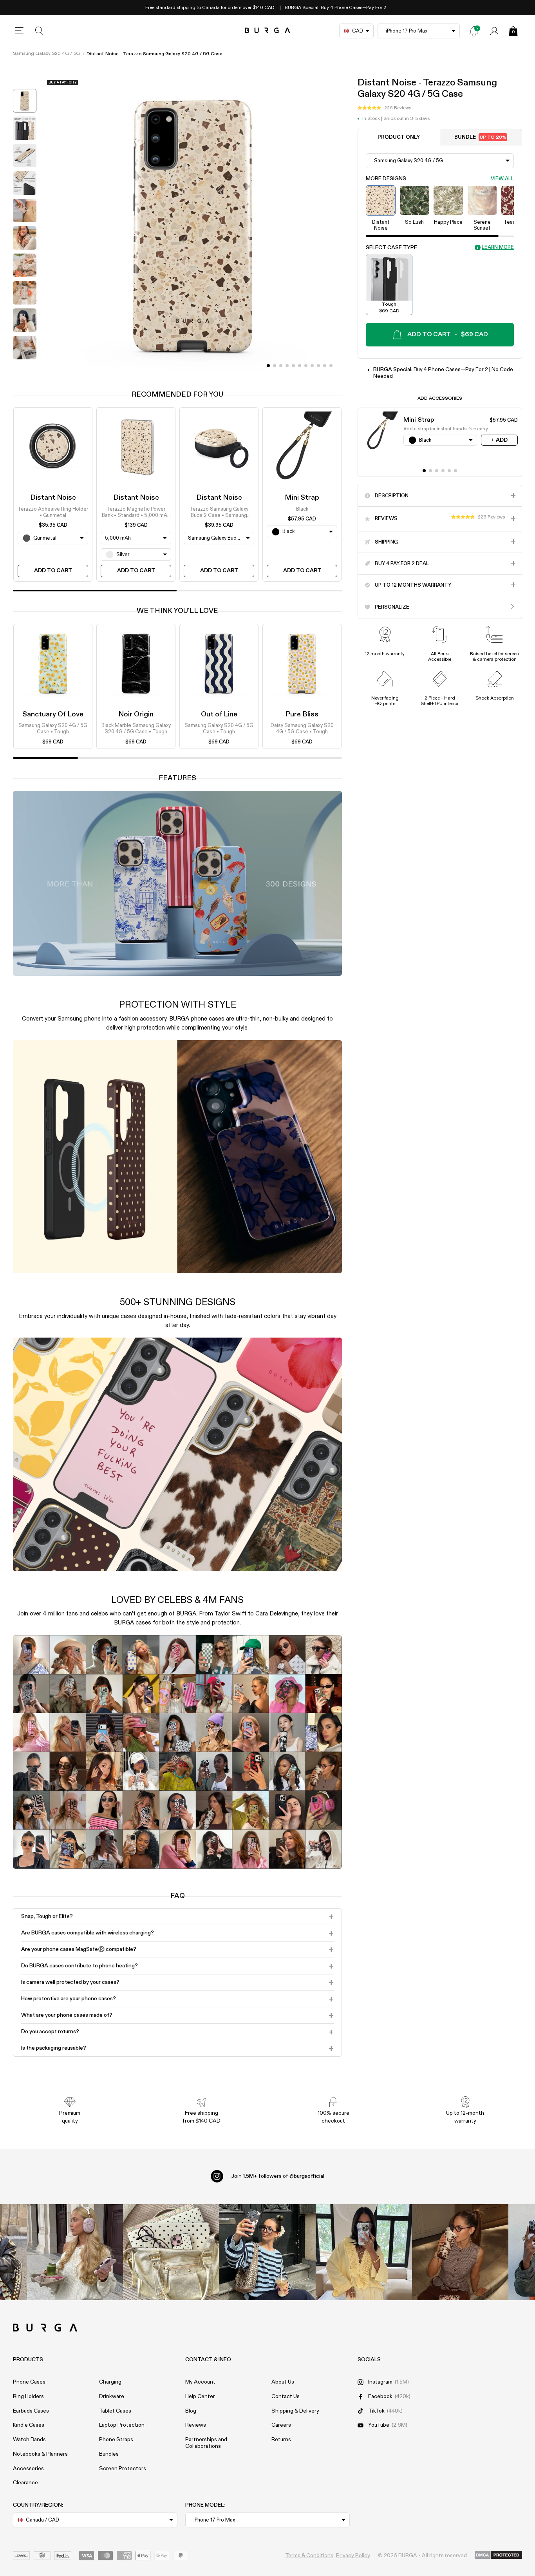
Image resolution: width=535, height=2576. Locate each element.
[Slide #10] (331, 366)
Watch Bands (29, 2440)
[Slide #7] (312, 366)
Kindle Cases (29, 2425)
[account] (494, 31)
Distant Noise (53, 498)
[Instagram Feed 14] (171, 2252)
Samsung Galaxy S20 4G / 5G (46, 54)
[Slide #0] (268, 366)
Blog (191, 2411)
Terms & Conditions (309, 2556)
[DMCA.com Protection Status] (498, 2556)
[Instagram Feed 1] (267, 2252)
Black (302, 509)
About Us (283, 2382)
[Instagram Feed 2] (364, 2252)
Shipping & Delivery (295, 2411)
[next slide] (25, 369)
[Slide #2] (281, 366)
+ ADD (499, 440)
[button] (384, 108)
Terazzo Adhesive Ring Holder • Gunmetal (53, 512)
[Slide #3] (287, 366)
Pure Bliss (302, 714)
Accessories (28, 2469)
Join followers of (278, 2176)
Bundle (480, 137)
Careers (281, 2425)
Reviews (196, 2425)
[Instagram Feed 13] (75, 2252)
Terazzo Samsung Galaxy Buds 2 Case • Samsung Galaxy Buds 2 (219, 513)
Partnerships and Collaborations (206, 2443)
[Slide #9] (325, 366)
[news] (474, 31)
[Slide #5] (300, 366)
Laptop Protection (122, 2425)
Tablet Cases (115, 2411)
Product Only (399, 137)
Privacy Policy (353, 2556)
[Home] (268, 31)
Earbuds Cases (31, 2411)
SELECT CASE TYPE (391, 247)
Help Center (200, 2397)
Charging (110, 2382)
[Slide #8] (318, 366)
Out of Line (219, 714)
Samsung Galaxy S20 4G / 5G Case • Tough (53, 729)
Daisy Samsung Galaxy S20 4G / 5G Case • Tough (302, 729)
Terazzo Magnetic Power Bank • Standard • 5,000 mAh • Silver (136, 513)
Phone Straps (116, 2440)
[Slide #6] (306, 366)
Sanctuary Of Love (53, 714)
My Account (200, 2382)
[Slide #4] (293, 366)
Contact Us (286, 2397)
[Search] (40, 31)
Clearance (25, 2483)
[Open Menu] (19, 31)
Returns (281, 2440)
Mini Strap (302, 498)
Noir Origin (136, 714)
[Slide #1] (275, 366)
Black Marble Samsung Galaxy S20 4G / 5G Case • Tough (136, 729)
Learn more (498, 247)
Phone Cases (29, 2382)
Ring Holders (28, 2397)
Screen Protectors (123, 2469)
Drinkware (112, 2397)
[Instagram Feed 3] (460, 2252)
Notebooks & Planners (40, 2454)
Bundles (109, 2454)
